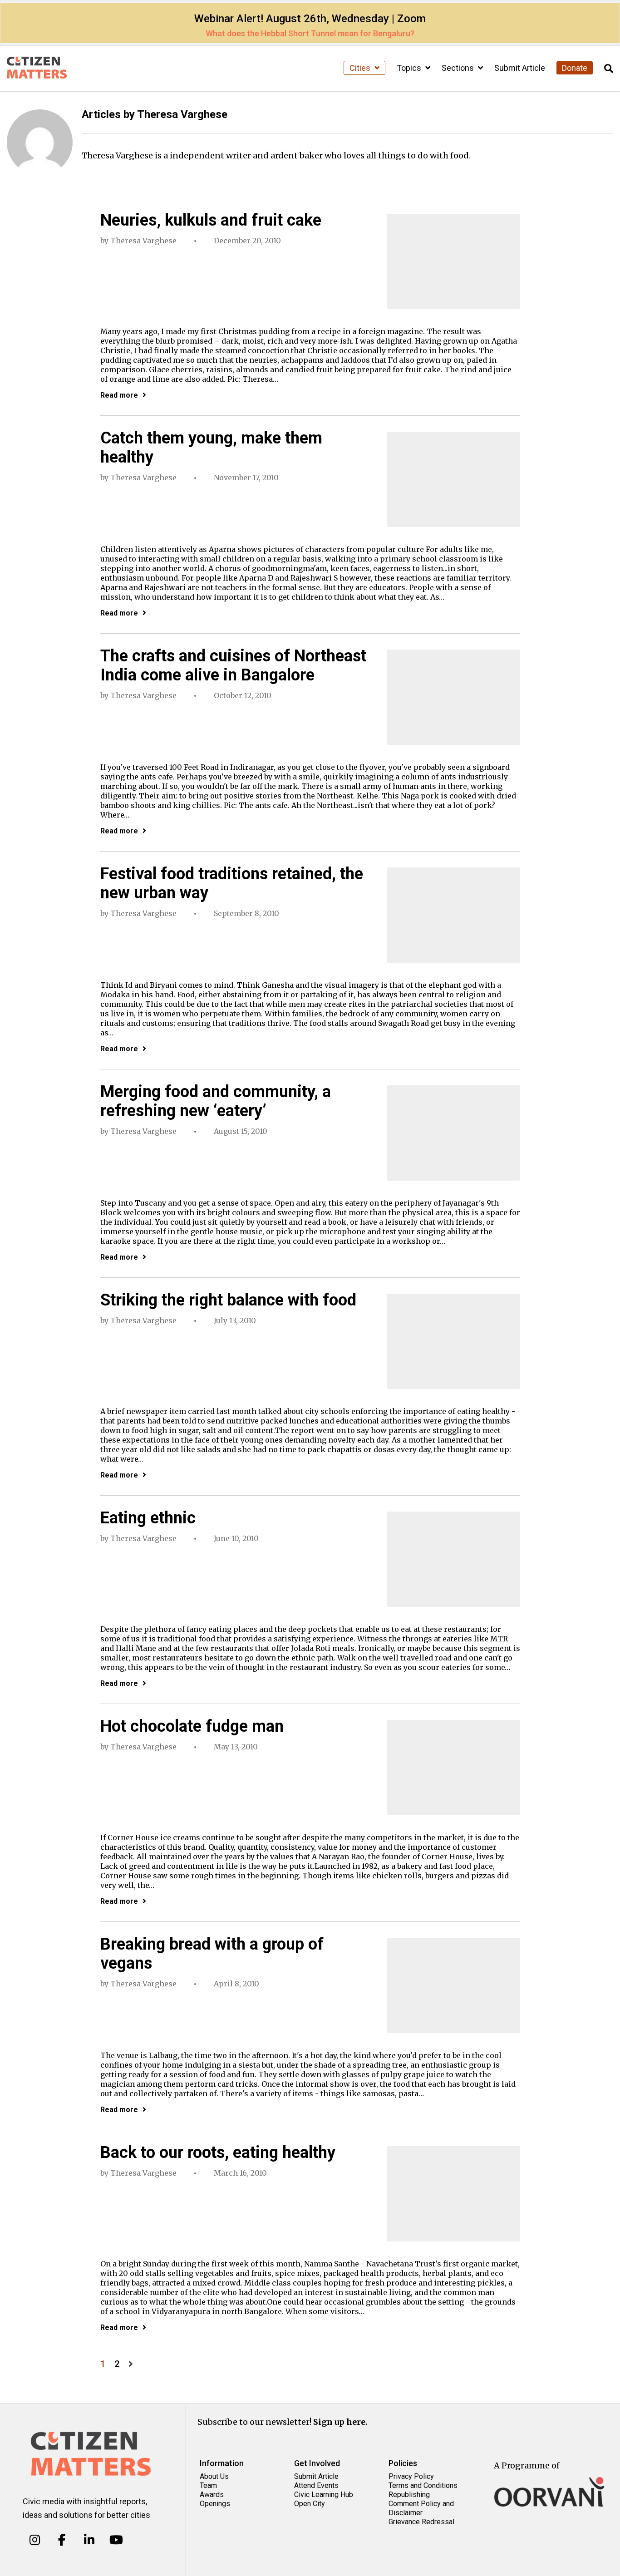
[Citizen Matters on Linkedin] (89, 2540)
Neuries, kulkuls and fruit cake (211, 220)
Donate (575, 68)
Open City (310, 2504)
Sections (459, 68)
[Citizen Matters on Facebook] (62, 2540)
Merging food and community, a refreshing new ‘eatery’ (216, 1101)
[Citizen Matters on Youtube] (116, 2540)
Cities (361, 68)
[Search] (609, 69)
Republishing (409, 2495)
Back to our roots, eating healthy (218, 2152)
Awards (212, 2495)
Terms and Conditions (423, 2485)
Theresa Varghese (143, 241)
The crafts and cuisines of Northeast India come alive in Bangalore (233, 665)
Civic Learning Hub (324, 2495)
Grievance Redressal (421, 2522)
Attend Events (316, 2485)
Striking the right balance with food (228, 1300)
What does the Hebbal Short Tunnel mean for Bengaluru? (310, 33)
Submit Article (520, 68)
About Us (214, 2476)
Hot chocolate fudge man (192, 1726)
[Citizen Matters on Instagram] (35, 2540)
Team (208, 2485)
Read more (119, 395)
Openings (215, 2504)
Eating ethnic (148, 1518)
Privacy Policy (411, 2476)
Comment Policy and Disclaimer (421, 2508)
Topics (410, 68)
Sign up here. (340, 2422)
